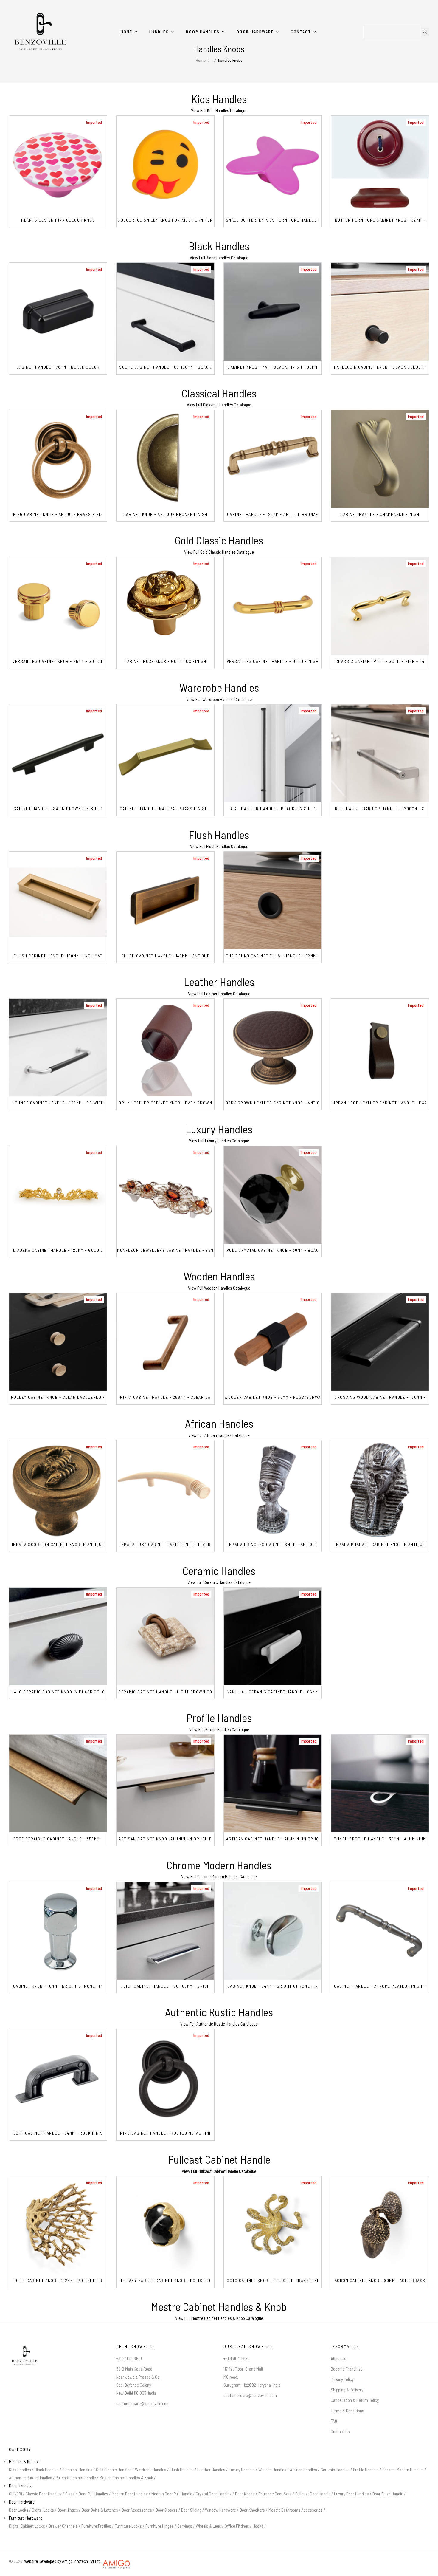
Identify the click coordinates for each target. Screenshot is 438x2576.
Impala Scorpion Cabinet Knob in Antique (58, 1545)
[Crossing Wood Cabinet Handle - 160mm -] (380, 1297)
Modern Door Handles (130, 2494)
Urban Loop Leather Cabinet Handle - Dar (380, 1103)
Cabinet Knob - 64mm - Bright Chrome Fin (273, 1986)
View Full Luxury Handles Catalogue (219, 1141)
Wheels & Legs (208, 2526)
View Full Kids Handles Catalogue (219, 110)
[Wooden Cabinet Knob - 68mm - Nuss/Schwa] (273, 1297)
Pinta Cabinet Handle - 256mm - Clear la (165, 1397)
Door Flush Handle (388, 2494)
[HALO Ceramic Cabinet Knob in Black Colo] (58, 1591)
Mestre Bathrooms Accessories (296, 2510)
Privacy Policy (342, 2379)
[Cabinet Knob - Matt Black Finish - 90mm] (273, 267)
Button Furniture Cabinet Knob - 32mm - (380, 220)
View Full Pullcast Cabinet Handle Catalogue (219, 2171)
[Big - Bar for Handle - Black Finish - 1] (273, 708)
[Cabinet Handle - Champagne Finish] (380, 414)
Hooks (258, 2526)
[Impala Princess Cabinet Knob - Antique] (273, 1444)
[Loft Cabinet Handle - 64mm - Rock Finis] (58, 2033)
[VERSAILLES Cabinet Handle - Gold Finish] (273, 561)
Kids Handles (20, 2470)
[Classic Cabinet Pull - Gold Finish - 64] (380, 561)
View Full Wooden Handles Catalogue (219, 1288)
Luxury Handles (242, 2470)
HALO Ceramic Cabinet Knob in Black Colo (58, 1692)
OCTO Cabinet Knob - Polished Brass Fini (273, 2281)
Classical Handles (77, 2470)
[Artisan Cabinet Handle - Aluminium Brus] (273, 1738)
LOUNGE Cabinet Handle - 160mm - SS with (58, 1103)
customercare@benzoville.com (143, 2403)
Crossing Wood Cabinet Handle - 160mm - (380, 1397)
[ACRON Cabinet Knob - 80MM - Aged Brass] (380, 2180)
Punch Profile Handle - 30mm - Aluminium (380, 1839)
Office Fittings (237, 2526)
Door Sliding (191, 2510)
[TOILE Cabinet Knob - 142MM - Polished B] (58, 2180)
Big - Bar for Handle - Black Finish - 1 (273, 809)
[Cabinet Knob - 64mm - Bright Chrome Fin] (273, 1886)
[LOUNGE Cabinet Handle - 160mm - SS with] (58, 1002)
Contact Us (340, 2431)
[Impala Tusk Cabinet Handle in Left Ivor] (165, 1444)
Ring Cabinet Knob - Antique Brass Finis (58, 514)
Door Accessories (137, 2510)
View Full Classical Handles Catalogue (219, 405)
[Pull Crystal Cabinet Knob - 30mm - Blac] (273, 1150)
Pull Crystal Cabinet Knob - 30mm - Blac (273, 1250)
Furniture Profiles (96, 2526)
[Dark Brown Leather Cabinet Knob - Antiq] (273, 1002)
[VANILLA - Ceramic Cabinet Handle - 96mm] (273, 1591)
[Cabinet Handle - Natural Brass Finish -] (165, 708)
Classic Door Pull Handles (87, 2494)
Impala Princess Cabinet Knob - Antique (273, 1545)
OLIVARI (15, 2494)
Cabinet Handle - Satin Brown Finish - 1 (58, 809)
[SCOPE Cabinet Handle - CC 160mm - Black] (165, 267)
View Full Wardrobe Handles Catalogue (219, 699)
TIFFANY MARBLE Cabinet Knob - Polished (166, 2281)
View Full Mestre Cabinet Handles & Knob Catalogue (219, 2318)
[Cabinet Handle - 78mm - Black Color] (58, 267)
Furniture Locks (128, 2526)
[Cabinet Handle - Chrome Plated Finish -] (380, 1886)
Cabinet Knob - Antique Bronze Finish (166, 514)
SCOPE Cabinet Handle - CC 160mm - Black (165, 367)
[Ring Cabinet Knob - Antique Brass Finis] (58, 414)
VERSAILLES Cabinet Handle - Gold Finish (273, 661)
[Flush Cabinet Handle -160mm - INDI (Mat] (58, 855)
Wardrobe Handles (151, 2470)
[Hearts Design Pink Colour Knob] (58, 120)
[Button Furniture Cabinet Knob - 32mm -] (380, 120)
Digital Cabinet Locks (27, 2526)
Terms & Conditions (347, 2411)
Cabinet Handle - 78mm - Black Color (58, 367)
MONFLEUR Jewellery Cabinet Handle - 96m (165, 1250)
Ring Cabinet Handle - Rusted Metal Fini (165, 2133)
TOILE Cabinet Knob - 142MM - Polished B (58, 2281)
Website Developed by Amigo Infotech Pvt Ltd (62, 2561)
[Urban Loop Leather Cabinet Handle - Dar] (380, 1002)
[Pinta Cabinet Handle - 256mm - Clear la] (165, 1297)
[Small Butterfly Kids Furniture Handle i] (273, 120)
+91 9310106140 (129, 2358)
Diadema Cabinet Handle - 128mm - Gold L (58, 1250)
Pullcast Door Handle (313, 2494)
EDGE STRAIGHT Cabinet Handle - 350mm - (58, 1839)
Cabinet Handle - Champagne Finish (380, 514)
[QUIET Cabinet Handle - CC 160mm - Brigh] (165, 1886)
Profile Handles (366, 2470)
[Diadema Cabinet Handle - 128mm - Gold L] (58, 1150)
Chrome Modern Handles (403, 2470)
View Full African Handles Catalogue (219, 1435)
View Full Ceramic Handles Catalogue (219, 1582)
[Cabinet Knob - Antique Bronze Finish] (165, 414)
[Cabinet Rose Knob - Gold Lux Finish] (165, 561)
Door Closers (167, 2510)
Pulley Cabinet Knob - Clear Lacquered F (58, 1397)
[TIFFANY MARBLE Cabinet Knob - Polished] (165, 2180)
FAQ (334, 2421)
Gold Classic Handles (114, 2470)
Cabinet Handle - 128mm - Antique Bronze (273, 514)
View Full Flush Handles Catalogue (219, 846)
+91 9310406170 (237, 2358)
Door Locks (19, 2510)
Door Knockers (252, 2510)
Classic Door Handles (44, 2494)
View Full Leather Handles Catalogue (219, 994)
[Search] (425, 32)
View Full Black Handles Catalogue (219, 258)
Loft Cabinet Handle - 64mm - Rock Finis (58, 2133)
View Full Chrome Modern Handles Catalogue (219, 1876)
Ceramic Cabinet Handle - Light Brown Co (165, 1692)
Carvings (185, 2526)
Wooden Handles (272, 2470)
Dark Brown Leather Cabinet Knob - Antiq (273, 1103)
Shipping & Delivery (347, 2390)
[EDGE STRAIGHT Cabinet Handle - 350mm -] (58, 1738)
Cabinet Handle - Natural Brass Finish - (166, 809)
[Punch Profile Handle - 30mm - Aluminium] (380, 1738)
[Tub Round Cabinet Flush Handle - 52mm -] (273, 855)
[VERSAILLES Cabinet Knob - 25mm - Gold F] (58, 561)
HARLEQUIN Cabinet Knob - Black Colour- (380, 367)
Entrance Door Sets (275, 2494)
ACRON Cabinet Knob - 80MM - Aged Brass (380, 2281)
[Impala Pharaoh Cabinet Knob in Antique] (380, 1444)
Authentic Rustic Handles (31, 2478)
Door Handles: (21, 2486)
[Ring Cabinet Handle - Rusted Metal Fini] (165, 2033)
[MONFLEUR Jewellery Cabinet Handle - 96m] (165, 1150)
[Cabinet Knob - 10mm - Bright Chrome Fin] (58, 1886)
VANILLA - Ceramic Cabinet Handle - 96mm (273, 1692)
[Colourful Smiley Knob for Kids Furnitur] (165, 120)
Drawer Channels (63, 2526)
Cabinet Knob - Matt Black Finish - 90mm (273, 367)
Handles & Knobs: (24, 2461)
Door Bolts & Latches (100, 2510)
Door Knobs (245, 2494)
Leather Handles (211, 2470)
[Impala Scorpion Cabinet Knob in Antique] (58, 1444)
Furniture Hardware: (26, 2518)
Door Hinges (68, 2510)
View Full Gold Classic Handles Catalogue (219, 552)
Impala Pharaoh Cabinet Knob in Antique (380, 1545)
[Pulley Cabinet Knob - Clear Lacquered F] (58, 1297)
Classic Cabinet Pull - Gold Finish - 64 (380, 661)
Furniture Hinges (160, 2526)
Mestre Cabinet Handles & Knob (126, 2478)
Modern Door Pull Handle (172, 2494)
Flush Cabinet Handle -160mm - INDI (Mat (58, 956)
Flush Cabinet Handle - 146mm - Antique (165, 956)
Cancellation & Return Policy (355, 2400)
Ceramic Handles (335, 2470)
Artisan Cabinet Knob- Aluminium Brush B (165, 1839)
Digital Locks (43, 2510)
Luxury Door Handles (351, 2494)
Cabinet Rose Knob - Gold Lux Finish (165, 661)
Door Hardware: (22, 2502)
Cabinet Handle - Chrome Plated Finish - (380, 1986)
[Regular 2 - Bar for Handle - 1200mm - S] (380, 708)
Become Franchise (347, 2369)
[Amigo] (117, 2561)
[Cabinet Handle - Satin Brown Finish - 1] (58, 708)
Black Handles (47, 2470)
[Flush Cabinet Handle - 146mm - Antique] (165, 855)
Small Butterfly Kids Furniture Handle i (273, 220)
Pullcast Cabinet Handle (76, 2478)
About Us (338, 2358)
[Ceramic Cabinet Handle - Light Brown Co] (165, 1591)
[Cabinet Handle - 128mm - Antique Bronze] (273, 414)
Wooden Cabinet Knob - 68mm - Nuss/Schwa (273, 1397)
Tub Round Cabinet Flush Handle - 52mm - (273, 956)
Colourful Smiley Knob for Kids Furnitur (165, 220)
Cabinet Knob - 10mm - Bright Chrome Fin (58, 1986)
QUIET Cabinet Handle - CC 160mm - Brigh (165, 1986)
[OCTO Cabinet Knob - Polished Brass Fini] (273, 2180)
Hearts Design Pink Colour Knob (58, 220)
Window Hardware (220, 2510)
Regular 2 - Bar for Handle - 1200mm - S (380, 809)
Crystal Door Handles (214, 2494)
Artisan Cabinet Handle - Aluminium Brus (273, 1839)
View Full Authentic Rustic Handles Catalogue (219, 2024)
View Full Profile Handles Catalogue (219, 1729)
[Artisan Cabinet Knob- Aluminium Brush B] (165, 1738)
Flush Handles (182, 2470)
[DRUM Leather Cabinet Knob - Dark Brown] (165, 1002)
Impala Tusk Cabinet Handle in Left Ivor (165, 1545)
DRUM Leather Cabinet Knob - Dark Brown (165, 1103)
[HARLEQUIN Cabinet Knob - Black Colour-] (380, 267)
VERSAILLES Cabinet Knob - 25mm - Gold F (58, 661)
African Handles (303, 2470)
